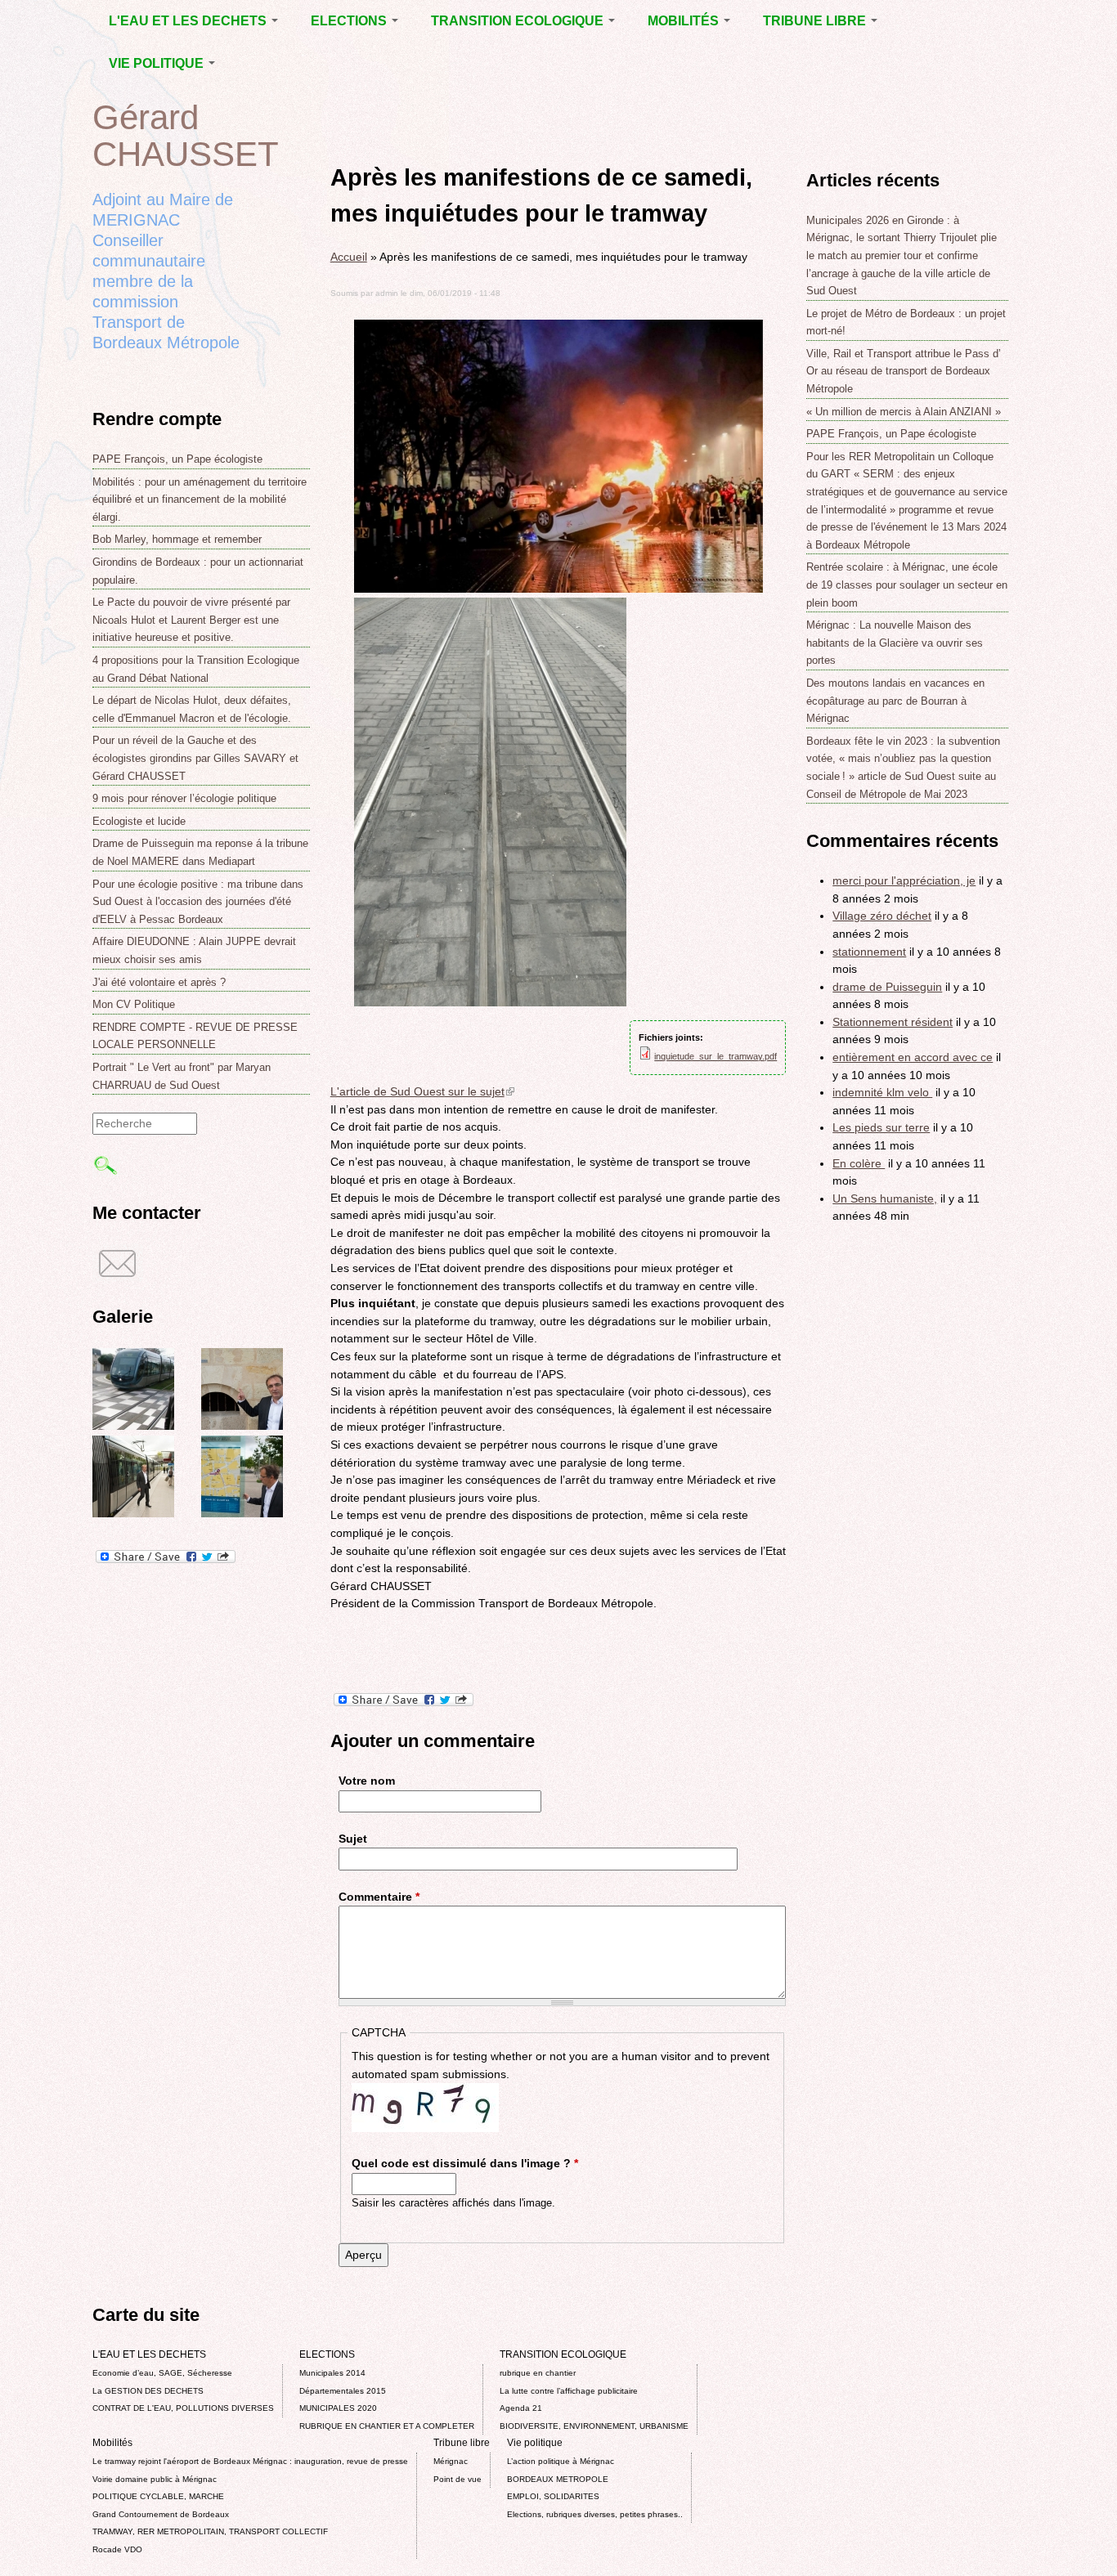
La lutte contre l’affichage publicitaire (569, 2391)
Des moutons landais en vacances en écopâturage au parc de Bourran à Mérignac (895, 701)
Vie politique (158, 63)
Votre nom (367, 1781)
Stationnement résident (893, 1022)
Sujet (353, 1839)
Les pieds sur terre (881, 1127)
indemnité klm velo (882, 1092)
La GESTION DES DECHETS (148, 2391)
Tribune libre (816, 21)
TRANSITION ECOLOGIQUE (519, 21)
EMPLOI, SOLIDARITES (553, 2496)
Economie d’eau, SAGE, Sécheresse (162, 2373)
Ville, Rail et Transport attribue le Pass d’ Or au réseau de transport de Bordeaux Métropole (904, 371)
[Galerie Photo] (133, 1426)
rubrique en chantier (538, 2373)
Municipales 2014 (332, 2373)
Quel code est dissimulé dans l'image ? (465, 2163)
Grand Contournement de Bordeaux (161, 2514)
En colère (859, 1163)
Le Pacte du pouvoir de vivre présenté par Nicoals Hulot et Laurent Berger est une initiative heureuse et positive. (191, 620)
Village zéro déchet (882, 916)
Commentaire (379, 1897)
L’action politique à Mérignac (561, 2461)
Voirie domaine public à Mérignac (155, 2479)
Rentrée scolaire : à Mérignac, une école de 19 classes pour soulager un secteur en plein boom (907, 585)
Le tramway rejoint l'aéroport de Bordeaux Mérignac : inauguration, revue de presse (250, 2461)
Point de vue (458, 2479)
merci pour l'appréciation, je (904, 880)
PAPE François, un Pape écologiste (177, 459)
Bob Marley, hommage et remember (177, 539)
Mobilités (685, 21)
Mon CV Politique (134, 1004)
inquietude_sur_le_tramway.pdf (716, 1056)
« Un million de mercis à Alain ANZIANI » (904, 412)
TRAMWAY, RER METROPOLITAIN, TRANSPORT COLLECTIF (210, 2531)
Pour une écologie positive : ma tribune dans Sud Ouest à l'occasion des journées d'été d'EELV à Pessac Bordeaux (198, 902)
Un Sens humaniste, (885, 1198)
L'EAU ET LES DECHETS (189, 21)
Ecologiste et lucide (139, 821)
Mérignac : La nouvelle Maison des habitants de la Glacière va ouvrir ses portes (895, 643)
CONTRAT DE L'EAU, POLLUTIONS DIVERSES (183, 2408)
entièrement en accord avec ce (913, 1057)
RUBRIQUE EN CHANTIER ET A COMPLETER (387, 2426)
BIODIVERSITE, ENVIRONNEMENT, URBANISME (594, 2426)
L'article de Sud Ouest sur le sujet (422, 1091)
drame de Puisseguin (887, 987)
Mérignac (451, 2461)
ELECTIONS (350, 21)
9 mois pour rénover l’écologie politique (184, 798)
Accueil (349, 257)
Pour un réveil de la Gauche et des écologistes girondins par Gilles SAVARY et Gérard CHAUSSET (195, 758)
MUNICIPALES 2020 (338, 2408)
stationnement (869, 952)
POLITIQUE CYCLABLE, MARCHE (158, 2496)
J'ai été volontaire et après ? (159, 982)
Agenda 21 (521, 2408)
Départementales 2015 (343, 2391)
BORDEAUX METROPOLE (558, 2479)
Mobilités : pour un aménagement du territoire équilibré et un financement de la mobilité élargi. (200, 500)
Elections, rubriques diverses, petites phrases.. (595, 2514)
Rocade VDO (117, 2549)
